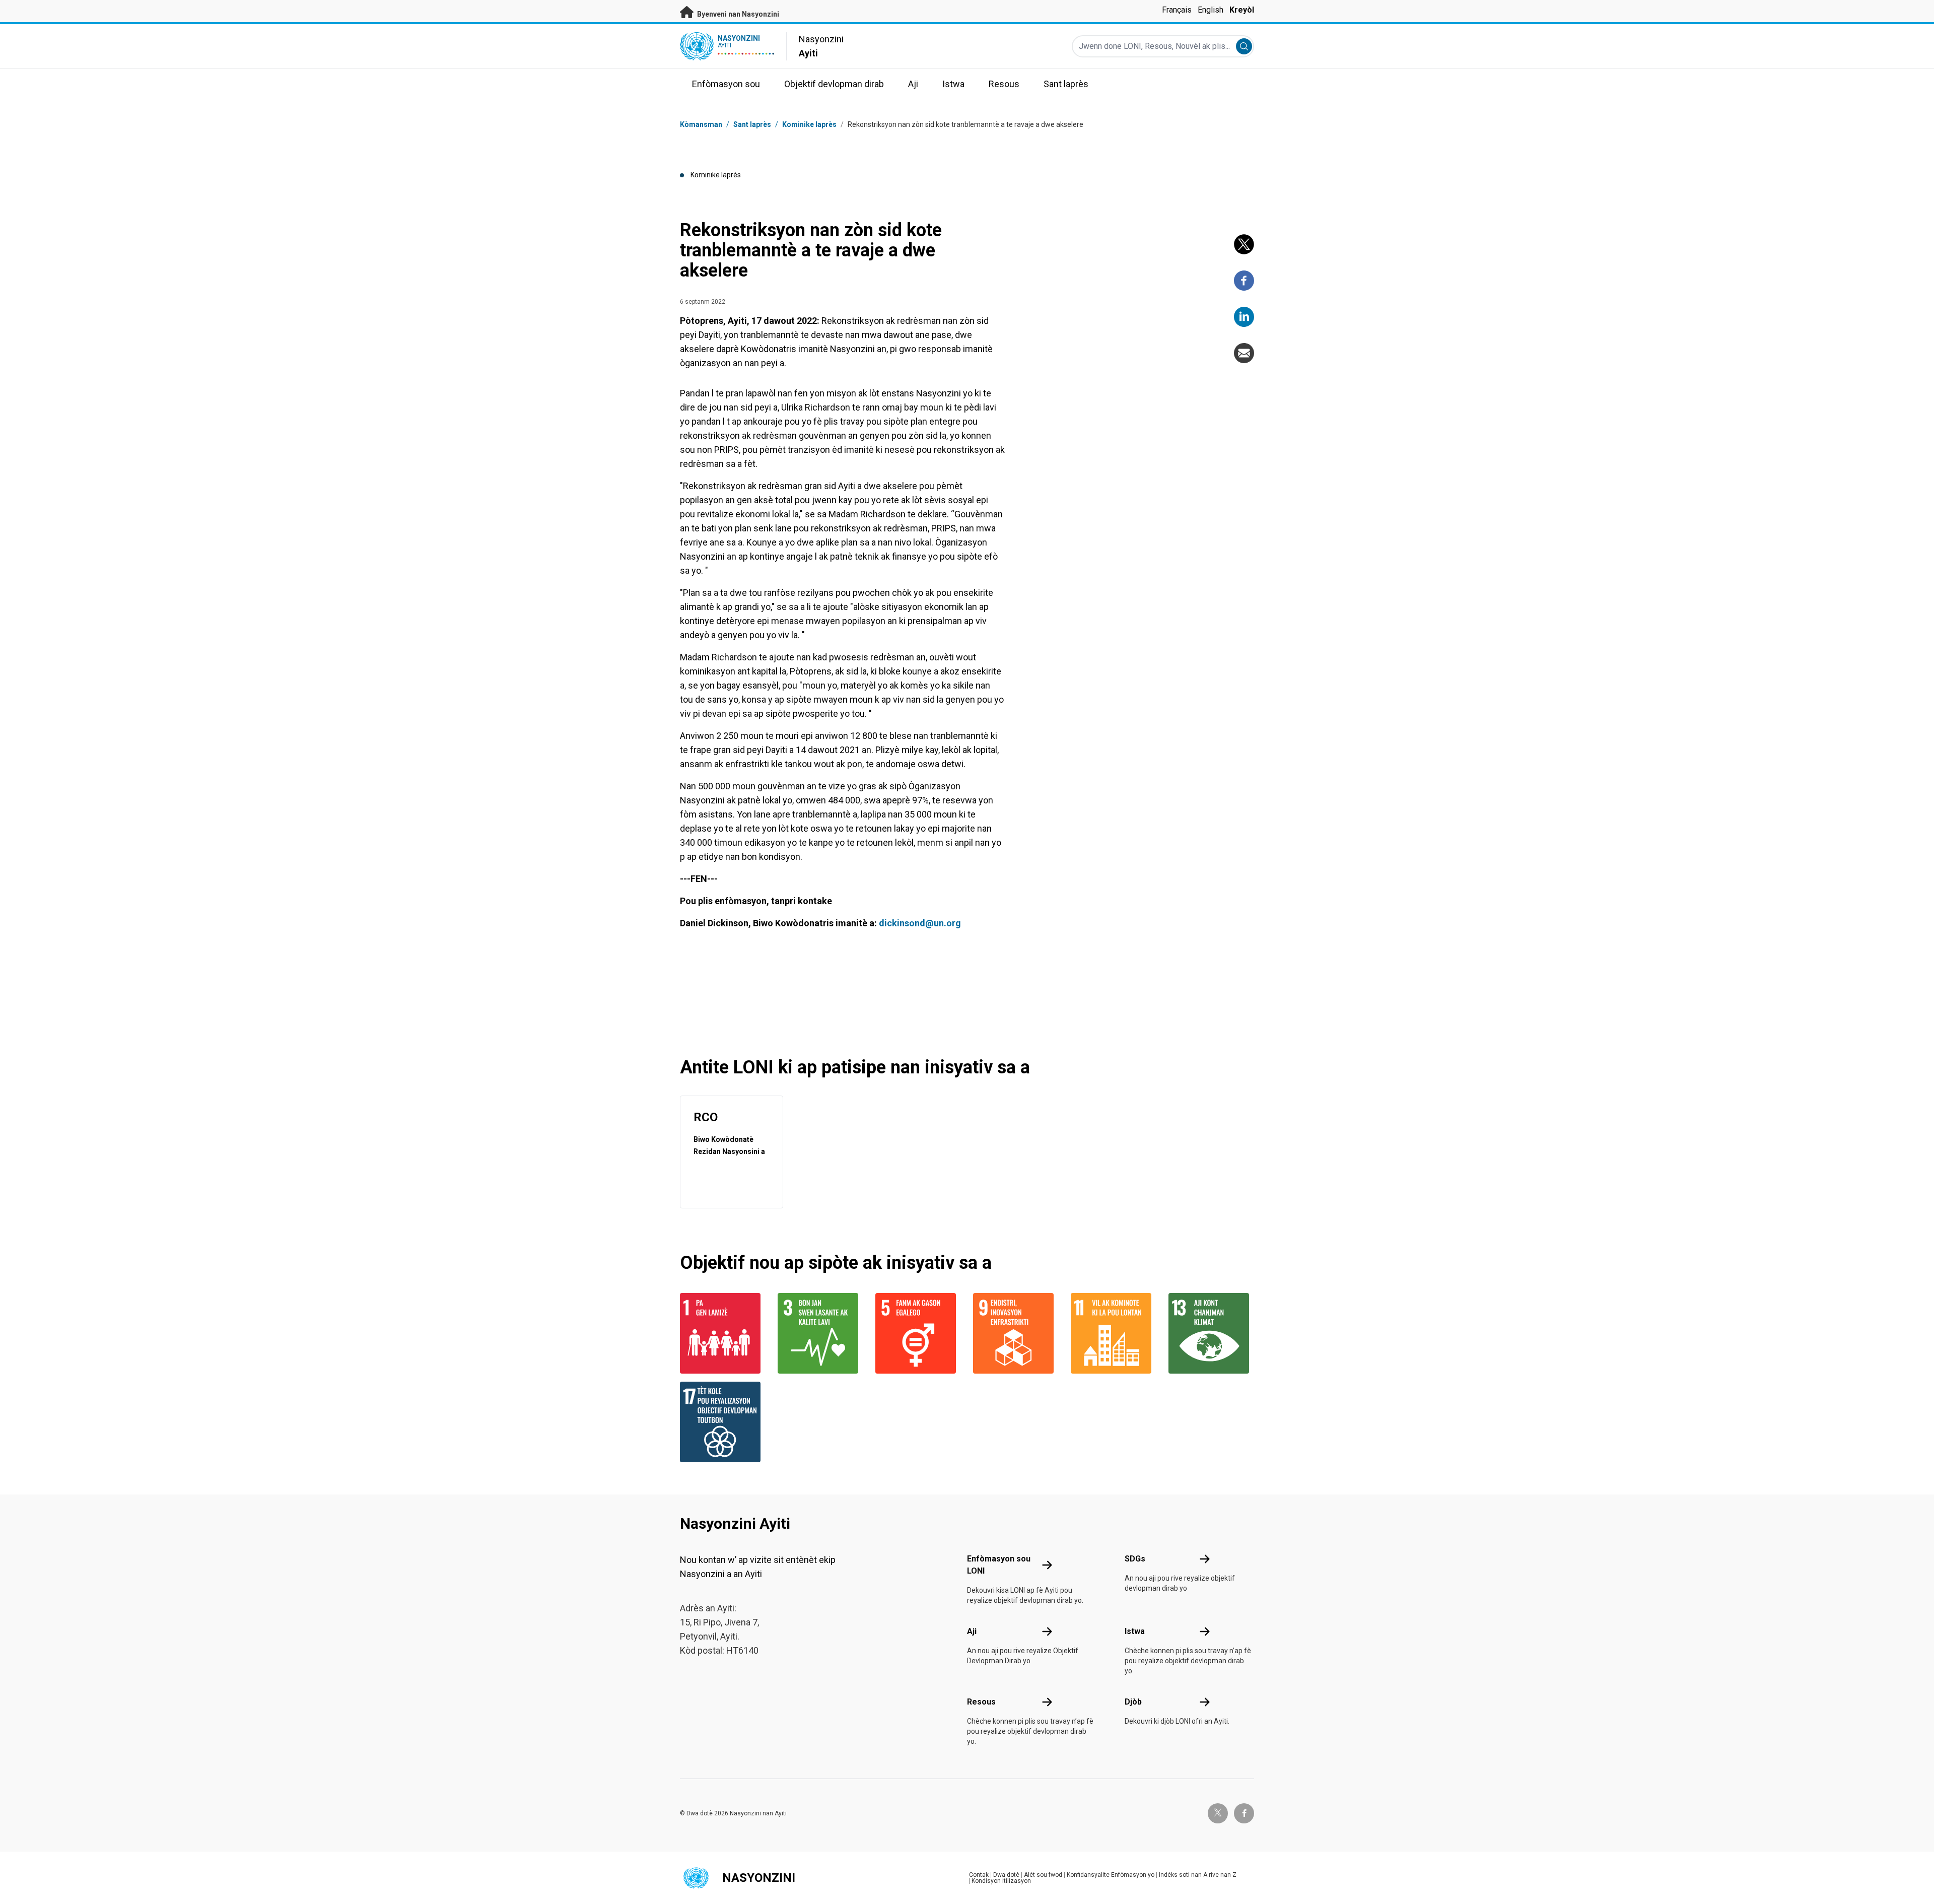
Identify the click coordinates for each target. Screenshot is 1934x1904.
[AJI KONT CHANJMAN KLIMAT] (1211, 1333)
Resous (981, 1702)
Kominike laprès (809, 124)
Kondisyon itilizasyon (1001, 1881)
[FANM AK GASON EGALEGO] (918, 1333)
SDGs (1135, 1559)
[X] (1244, 244)
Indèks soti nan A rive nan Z (1198, 1875)
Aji (972, 1631)
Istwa (1135, 1631)
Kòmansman (701, 124)
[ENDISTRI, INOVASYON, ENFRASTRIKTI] (1016, 1333)
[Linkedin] (1244, 317)
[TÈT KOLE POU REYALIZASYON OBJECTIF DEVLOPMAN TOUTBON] (723, 1422)
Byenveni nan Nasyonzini (737, 14)
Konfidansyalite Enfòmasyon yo (1111, 1875)
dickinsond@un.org (920, 923)
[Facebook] (1244, 281)
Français (1177, 10)
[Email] (1244, 353)
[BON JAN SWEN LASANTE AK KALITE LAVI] (820, 1333)
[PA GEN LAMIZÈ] (723, 1333)
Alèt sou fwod (1043, 1875)
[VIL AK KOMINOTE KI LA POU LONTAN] (1114, 1333)
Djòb (1133, 1702)
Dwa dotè (1006, 1875)
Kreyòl (1242, 10)
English (1211, 10)
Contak (979, 1875)
